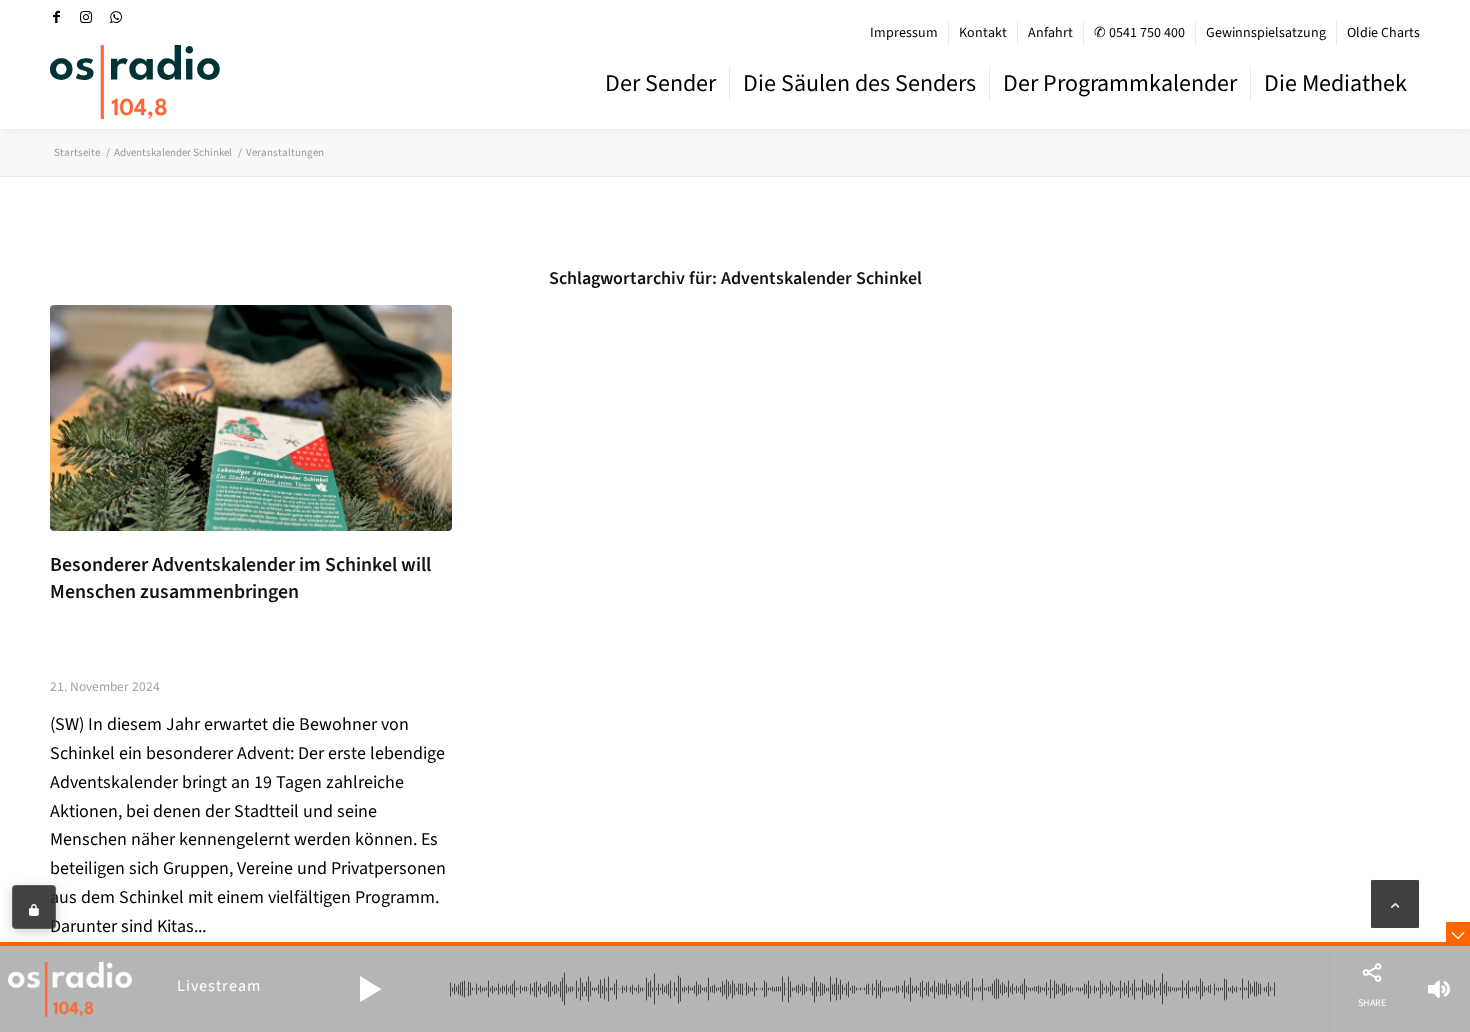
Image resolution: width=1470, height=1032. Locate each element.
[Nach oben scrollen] (1395, 904)
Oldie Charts (1383, 33)
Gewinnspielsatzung (1266, 33)
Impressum (904, 33)
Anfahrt (1050, 33)
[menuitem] (904, 33)
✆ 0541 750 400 (1139, 33)
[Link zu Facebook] (56, 17)
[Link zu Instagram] (86, 17)
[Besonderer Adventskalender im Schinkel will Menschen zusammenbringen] (251, 418)
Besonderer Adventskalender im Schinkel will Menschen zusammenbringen (240, 579)
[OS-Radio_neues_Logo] (135, 82)
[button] (370, 989)
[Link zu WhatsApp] (116, 17)
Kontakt (983, 33)
